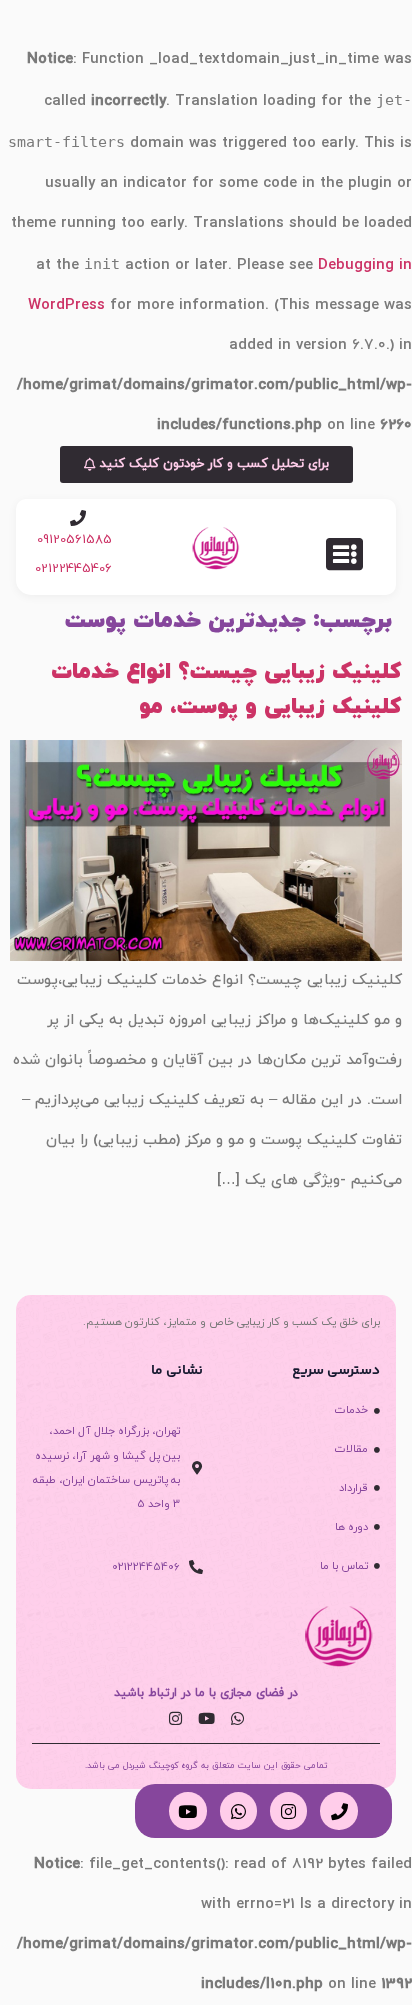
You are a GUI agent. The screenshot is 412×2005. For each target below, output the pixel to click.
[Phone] (338, 1810)
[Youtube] (206, 1719)
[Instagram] (175, 1719)
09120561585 (74, 540)
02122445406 (73, 569)
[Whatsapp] (237, 1719)
